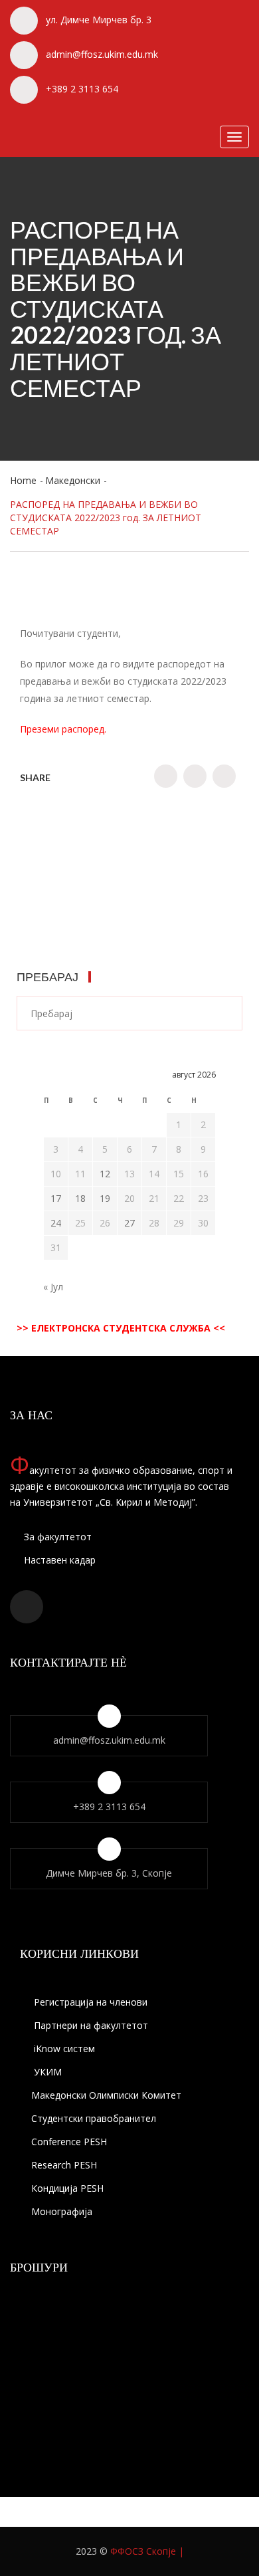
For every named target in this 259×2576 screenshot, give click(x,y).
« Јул (53, 1287)
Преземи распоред (62, 729)
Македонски (73, 480)
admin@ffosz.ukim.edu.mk (102, 54)
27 (129, 1223)
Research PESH (64, 2165)
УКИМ (46, 2072)
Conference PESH (69, 2142)
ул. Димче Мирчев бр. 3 (99, 20)
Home (23, 480)
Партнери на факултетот (90, 2025)
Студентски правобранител (94, 2118)
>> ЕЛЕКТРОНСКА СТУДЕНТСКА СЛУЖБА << (121, 1328)
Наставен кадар (58, 1560)
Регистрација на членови (89, 2002)
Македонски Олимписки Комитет (106, 2095)
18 (80, 1198)
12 (105, 1174)
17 (56, 1198)
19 (105, 1198)
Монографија (62, 2211)
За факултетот (56, 1537)
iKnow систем (63, 2049)
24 (56, 1223)
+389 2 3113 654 (82, 89)
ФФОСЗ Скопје (143, 2551)
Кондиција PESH (67, 2188)
